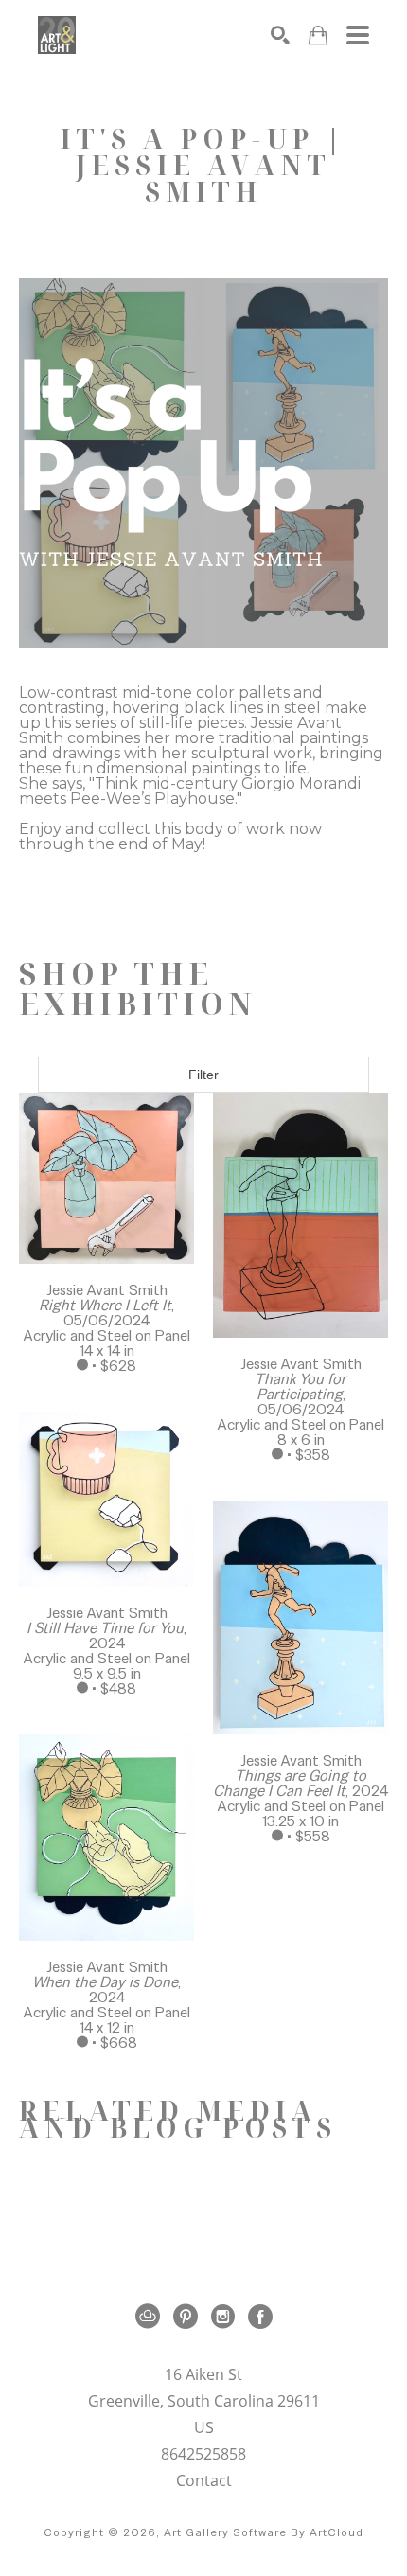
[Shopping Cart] (318, 36)
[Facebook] (260, 2317)
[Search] (280, 35)
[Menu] (358, 35)
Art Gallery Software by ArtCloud (264, 2532)
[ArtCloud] (151, 2317)
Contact (204, 2480)
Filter (203, 1075)
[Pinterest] (189, 2317)
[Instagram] (226, 2317)
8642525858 (203, 2455)
